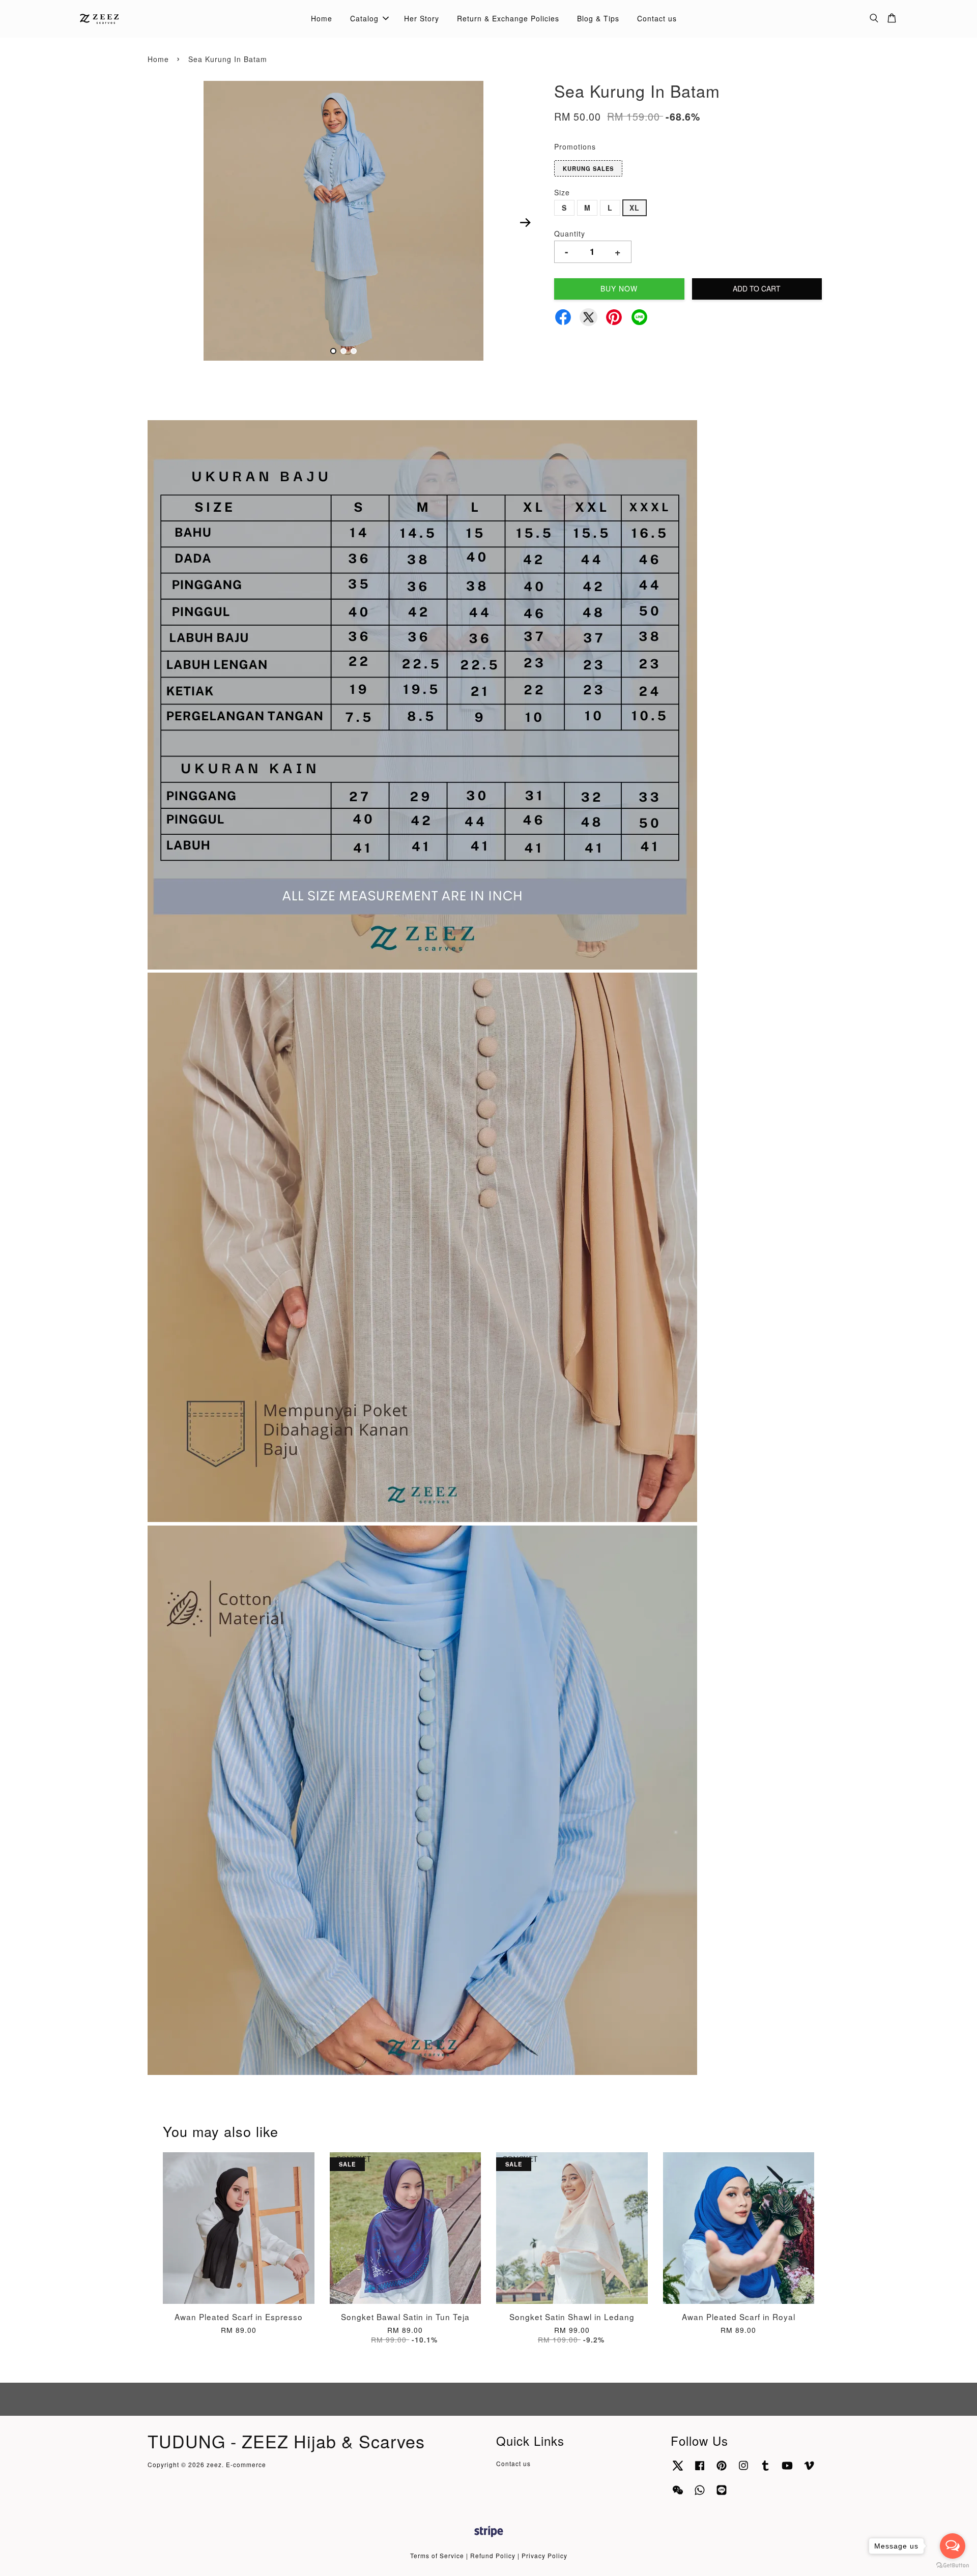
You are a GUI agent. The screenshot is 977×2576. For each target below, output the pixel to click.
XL (635, 208)
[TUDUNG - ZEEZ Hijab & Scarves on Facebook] (700, 2470)
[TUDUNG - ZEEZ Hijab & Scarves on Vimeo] (809, 2470)
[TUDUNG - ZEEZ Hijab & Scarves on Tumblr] (765, 2470)
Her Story (422, 18)
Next (525, 222)
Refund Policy (493, 2555)
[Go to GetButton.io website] (953, 2566)
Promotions (575, 147)
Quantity (570, 233)
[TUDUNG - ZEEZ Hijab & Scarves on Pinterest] (722, 2470)
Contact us (657, 18)
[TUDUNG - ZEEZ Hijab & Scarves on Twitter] (678, 2470)
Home (322, 18)
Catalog (364, 18)
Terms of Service (437, 2555)
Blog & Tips (598, 18)
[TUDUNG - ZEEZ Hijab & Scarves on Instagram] (743, 2470)
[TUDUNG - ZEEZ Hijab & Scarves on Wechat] (678, 2494)
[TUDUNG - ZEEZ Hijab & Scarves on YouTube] (787, 2470)
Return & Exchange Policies (508, 18)
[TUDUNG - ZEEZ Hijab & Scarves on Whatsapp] (700, 2494)
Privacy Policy (544, 2555)
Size (562, 192)
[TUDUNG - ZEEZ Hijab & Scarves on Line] (722, 2494)
